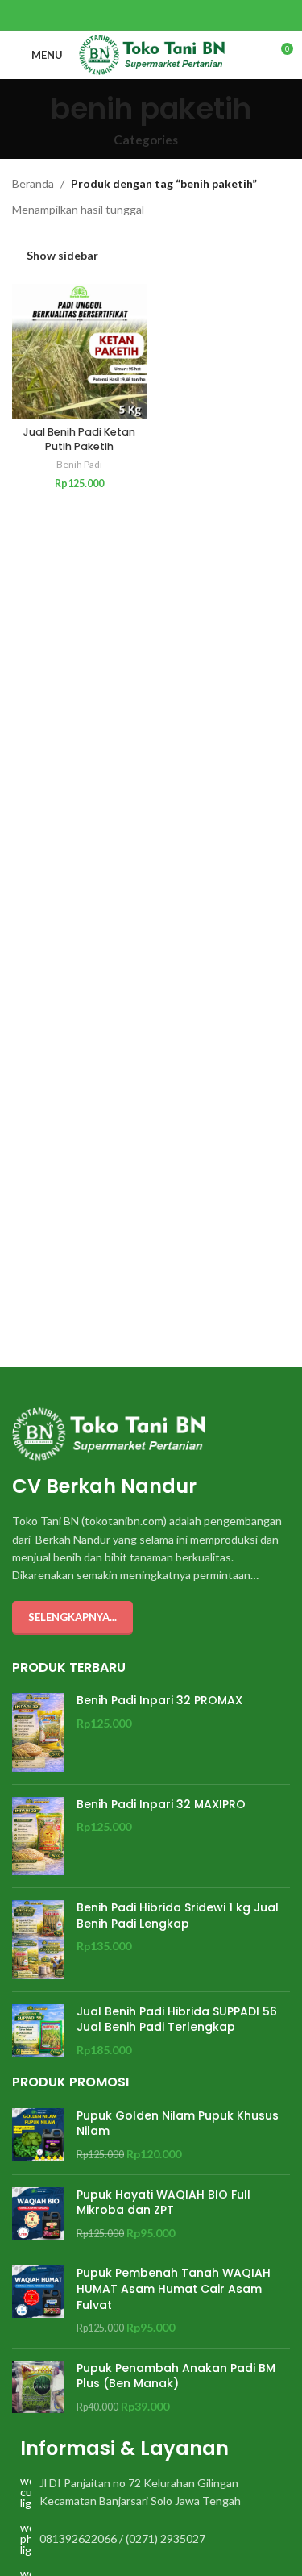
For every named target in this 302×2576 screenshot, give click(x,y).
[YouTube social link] (171, 15)
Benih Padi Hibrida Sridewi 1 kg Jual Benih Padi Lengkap (178, 1916)
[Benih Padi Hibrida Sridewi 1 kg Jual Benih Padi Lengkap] (38, 1940)
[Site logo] (152, 54)
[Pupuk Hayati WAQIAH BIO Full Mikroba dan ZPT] (38, 2214)
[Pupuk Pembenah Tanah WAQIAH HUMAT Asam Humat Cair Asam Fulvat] (38, 2300)
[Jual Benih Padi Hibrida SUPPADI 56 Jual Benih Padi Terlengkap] (38, 2031)
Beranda (33, 183)
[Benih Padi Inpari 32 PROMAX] (38, 1732)
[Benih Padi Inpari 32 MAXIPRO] (38, 1836)
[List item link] (151, 2493)
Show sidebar (62, 256)
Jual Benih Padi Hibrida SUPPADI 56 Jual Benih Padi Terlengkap (177, 2020)
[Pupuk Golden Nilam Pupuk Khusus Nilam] (38, 2135)
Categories (146, 140)
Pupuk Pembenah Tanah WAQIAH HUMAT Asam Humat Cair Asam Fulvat (174, 2289)
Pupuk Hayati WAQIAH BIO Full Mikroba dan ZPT (163, 2203)
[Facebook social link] (131, 15)
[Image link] (109, 1433)
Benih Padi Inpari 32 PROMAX (159, 1701)
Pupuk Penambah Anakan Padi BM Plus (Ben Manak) (176, 2376)
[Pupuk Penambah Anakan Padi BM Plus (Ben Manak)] (38, 2388)
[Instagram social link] (151, 15)
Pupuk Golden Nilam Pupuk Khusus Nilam (178, 2124)
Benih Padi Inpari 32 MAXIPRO (161, 1805)
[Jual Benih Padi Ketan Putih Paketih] (80, 352)
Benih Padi (79, 464)
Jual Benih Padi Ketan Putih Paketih (79, 439)
